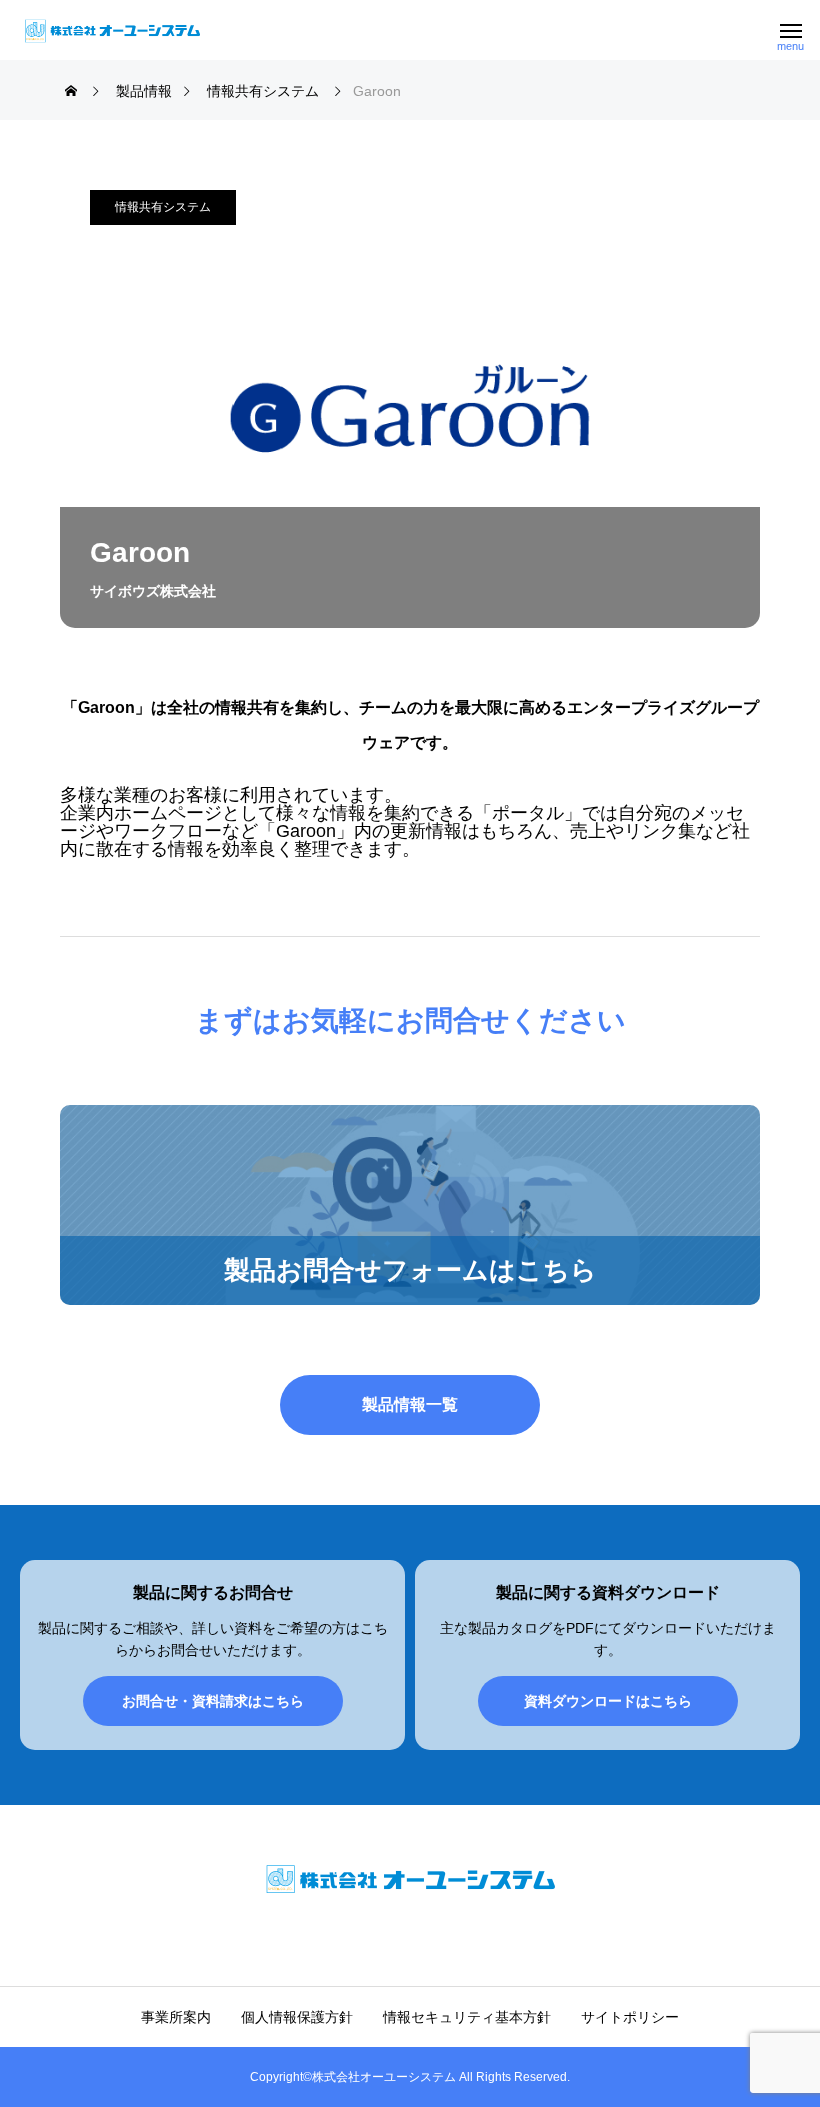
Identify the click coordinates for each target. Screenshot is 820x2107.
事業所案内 (176, 2017)
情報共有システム (163, 207)
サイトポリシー (630, 2017)
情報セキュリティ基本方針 (467, 2017)
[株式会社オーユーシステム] (112, 30)
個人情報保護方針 (297, 2017)
